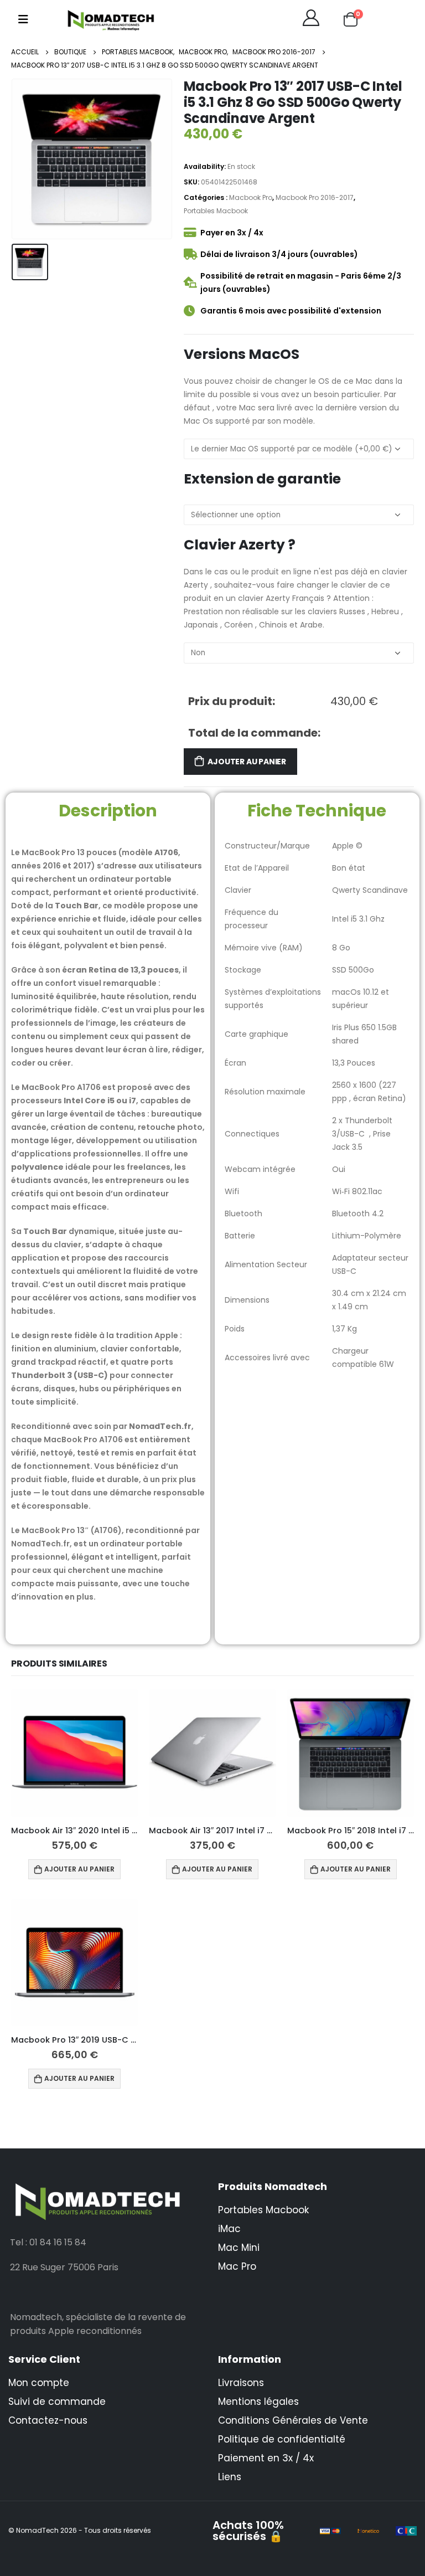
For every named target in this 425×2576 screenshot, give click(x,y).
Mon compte (39, 2383)
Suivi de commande (57, 2402)
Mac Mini (239, 2248)
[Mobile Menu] (23, 19)
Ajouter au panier (247, 762)
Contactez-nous (48, 2420)
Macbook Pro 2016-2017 (315, 197)
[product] (74, 1753)
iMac (229, 2229)
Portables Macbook (216, 211)
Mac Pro (237, 2266)
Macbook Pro (251, 197)
